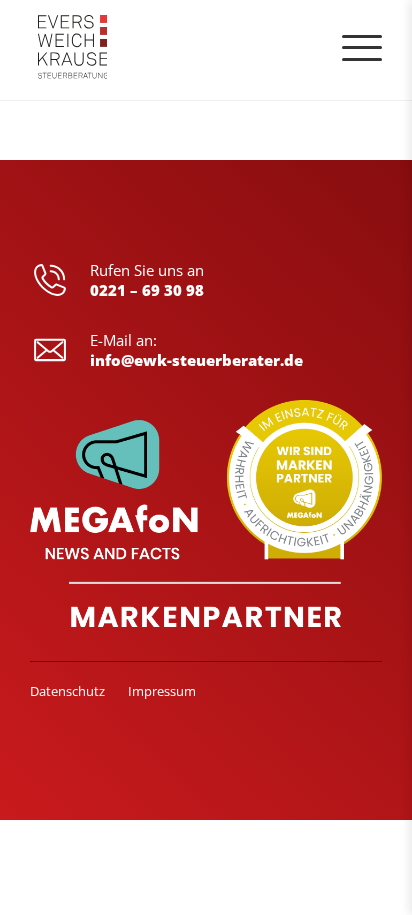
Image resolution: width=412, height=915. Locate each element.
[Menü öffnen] (362, 48)
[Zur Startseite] (73, 50)
